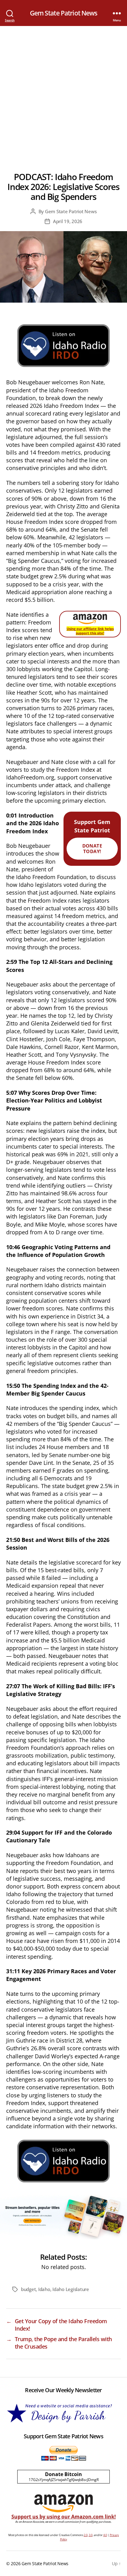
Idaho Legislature (71, 2289)
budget (28, 2289)
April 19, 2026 (68, 221)
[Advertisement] (63, 93)
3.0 (91, 2535)
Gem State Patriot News (64, 13)
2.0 (86, 2535)
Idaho (44, 2289)
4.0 (105, 2535)
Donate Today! (92, 849)
